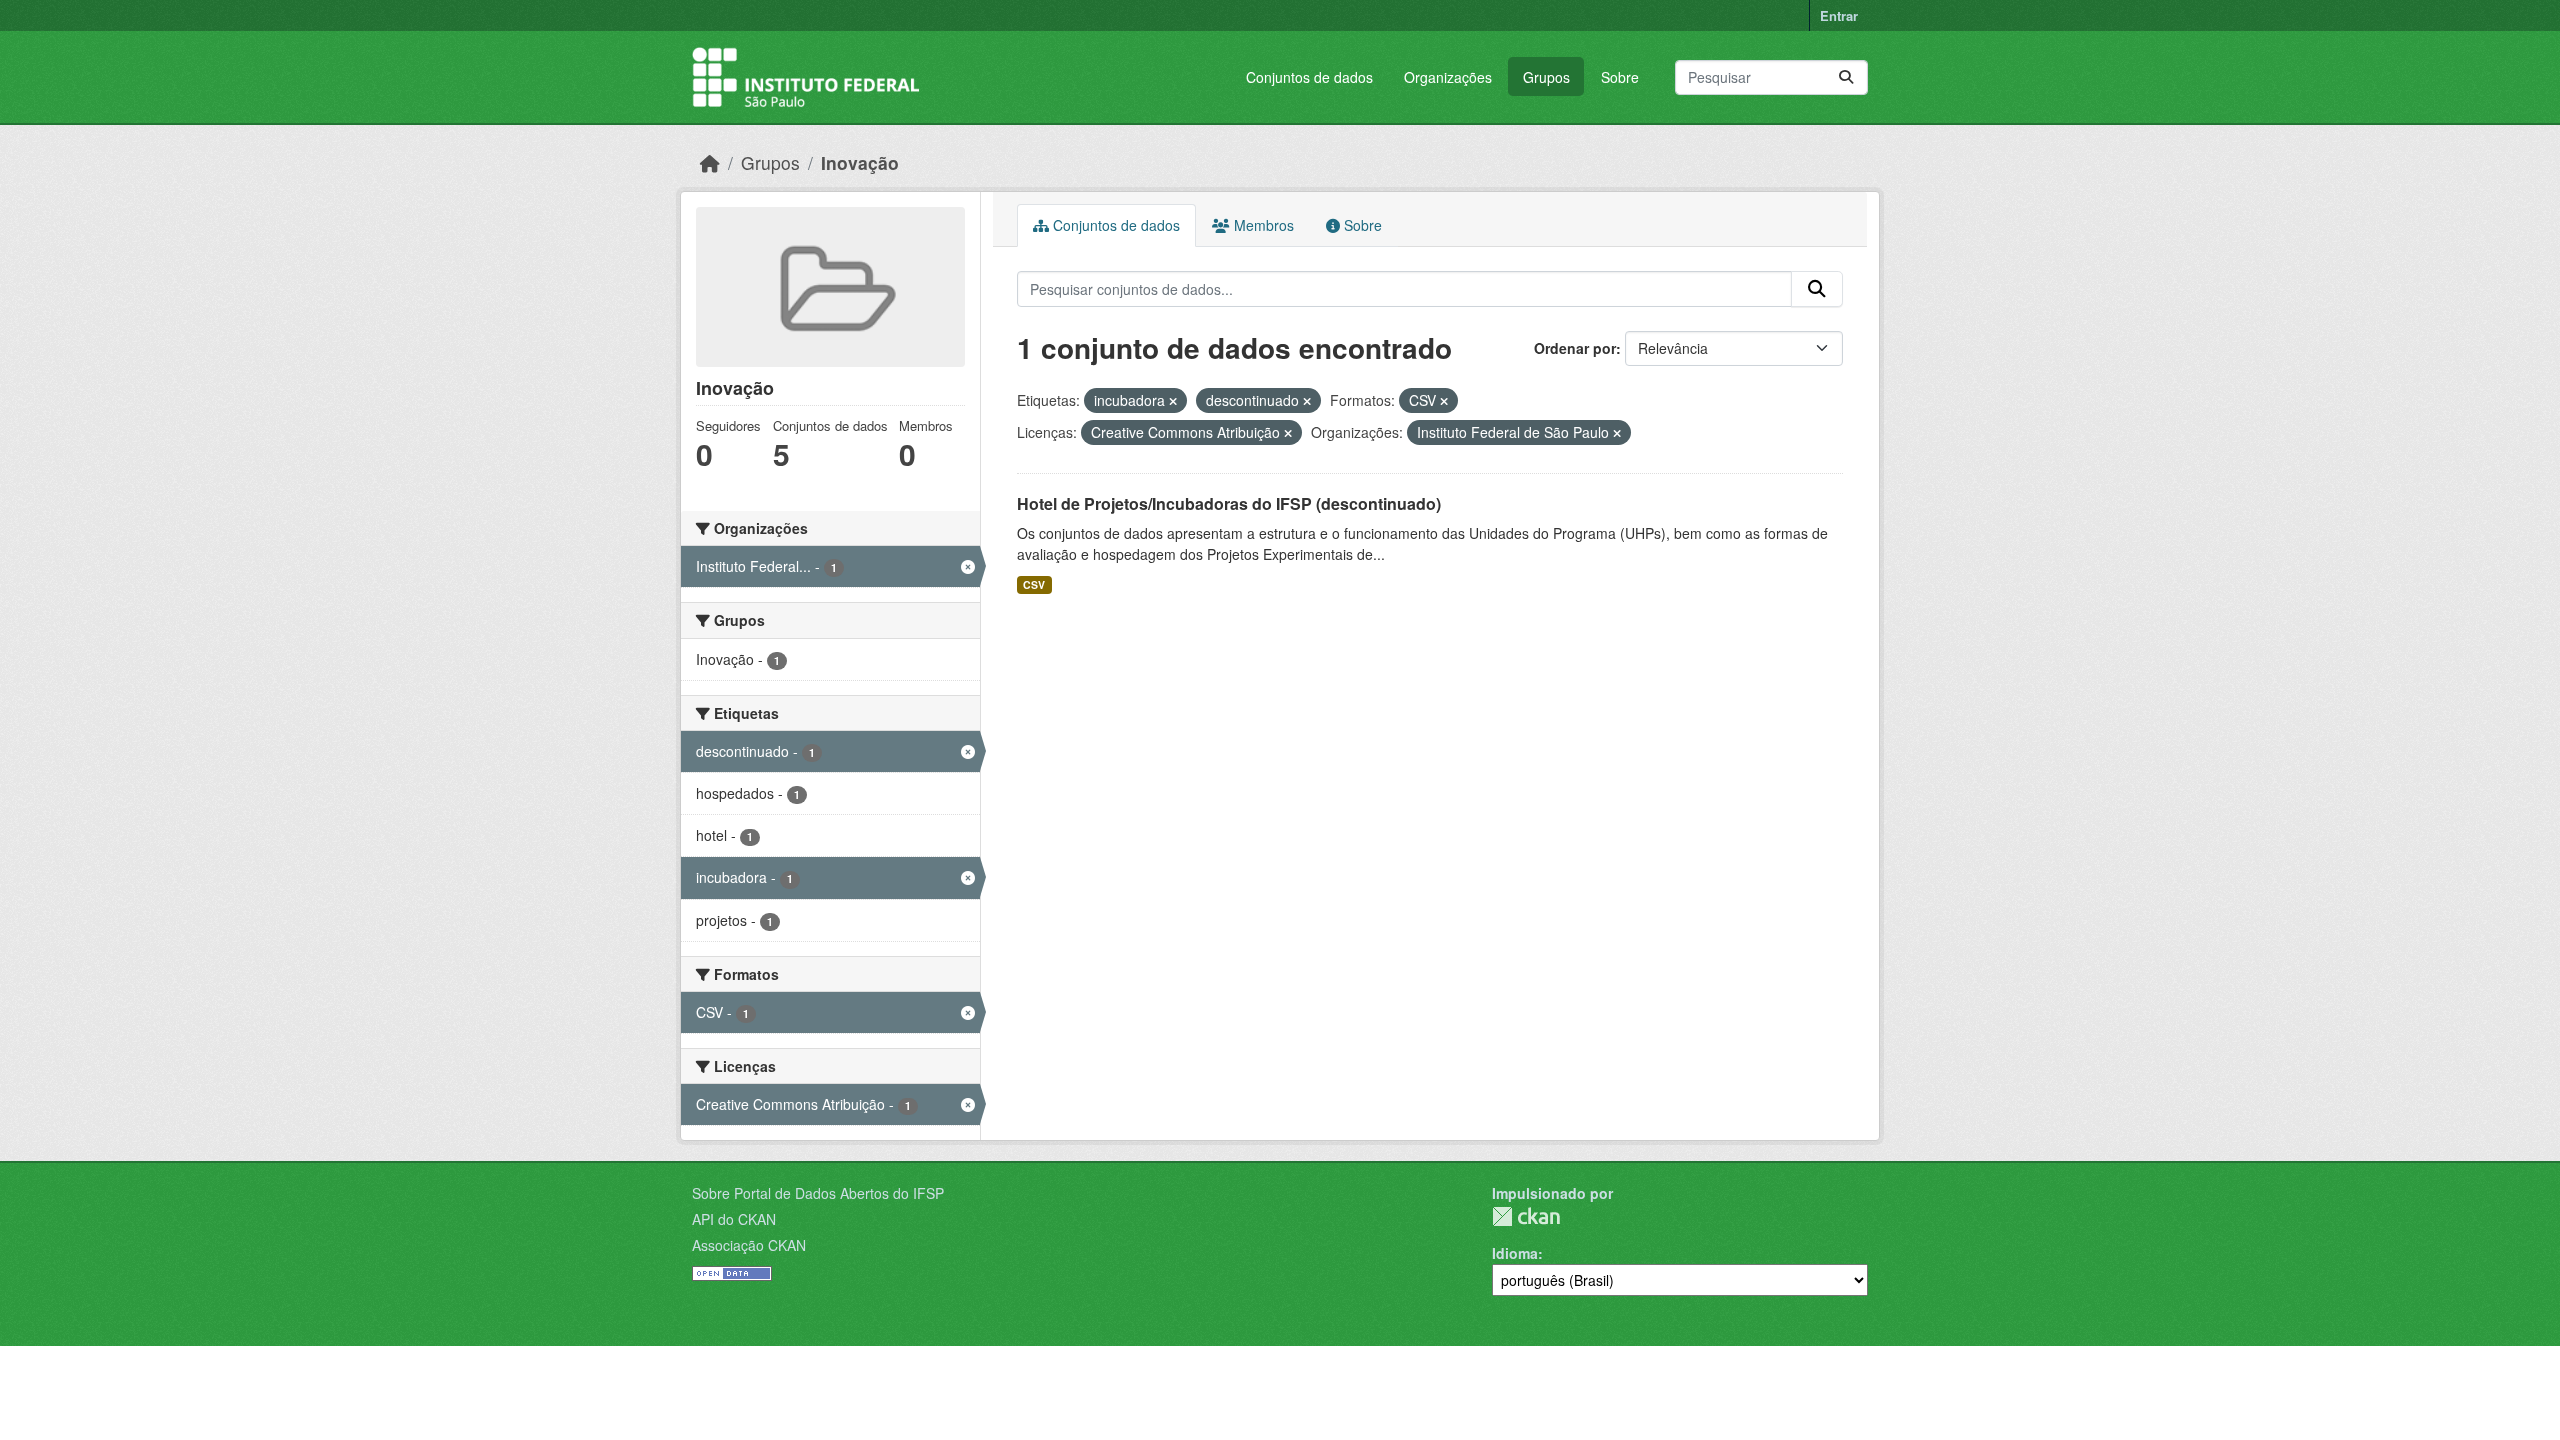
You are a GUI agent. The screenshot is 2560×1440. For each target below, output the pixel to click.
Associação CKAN (749, 1245)
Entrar (1839, 15)
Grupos (1546, 77)
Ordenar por (1575, 348)
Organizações (1448, 77)
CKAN (1526, 1216)
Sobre (1620, 77)
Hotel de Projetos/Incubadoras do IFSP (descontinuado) (1229, 503)
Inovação (860, 162)
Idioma (1515, 1253)
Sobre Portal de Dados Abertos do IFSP (818, 1193)
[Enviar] (1846, 77)
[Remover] (1173, 401)
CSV (1034, 584)
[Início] (710, 162)
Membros (1262, 225)
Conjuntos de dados (1309, 77)
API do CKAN (734, 1219)
